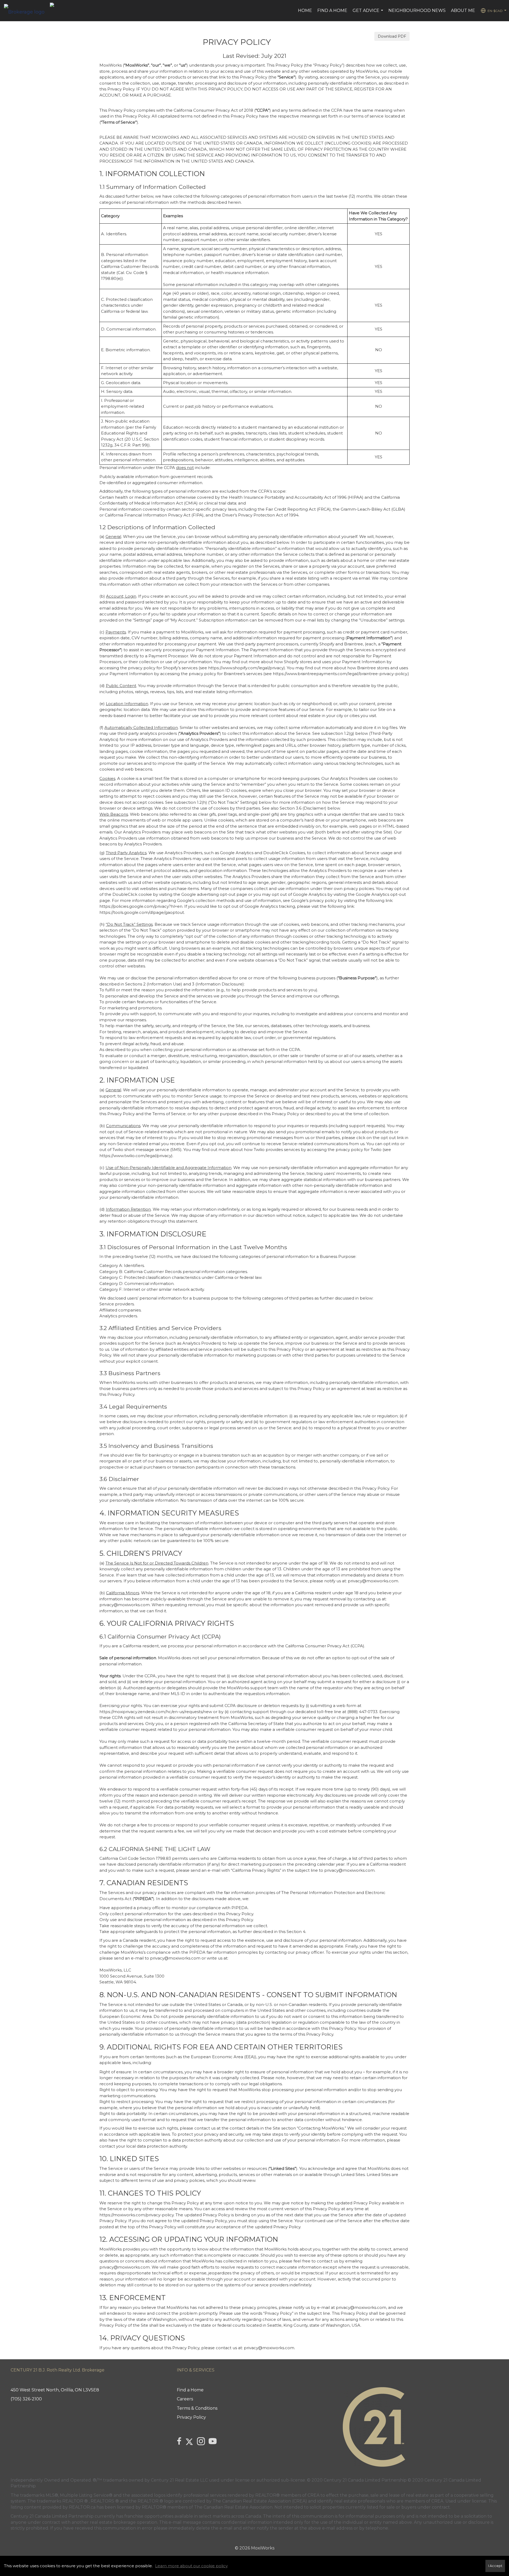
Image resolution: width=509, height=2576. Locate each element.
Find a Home (332, 10)
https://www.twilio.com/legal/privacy (135, 1156)
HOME (305, 10)
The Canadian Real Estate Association (233, 2507)
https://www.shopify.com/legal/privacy (246, 668)
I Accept (495, 2566)
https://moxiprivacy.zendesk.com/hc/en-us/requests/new (156, 1712)
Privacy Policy (191, 2417)
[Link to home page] (27, 11)
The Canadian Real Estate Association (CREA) (260, 2501)
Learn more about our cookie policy (191, 2566)
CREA (313, 2495)
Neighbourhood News (417, 10)
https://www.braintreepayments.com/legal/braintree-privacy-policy (340, 674)
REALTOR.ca (82, 2507)
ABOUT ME (463, 10)
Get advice (368, 13)
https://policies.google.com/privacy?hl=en (141, 906)
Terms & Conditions (197, 2408)
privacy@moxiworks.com (373, 1581)
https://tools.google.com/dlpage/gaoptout (142, 912)
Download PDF (392, 36)
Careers (185, 2399)
